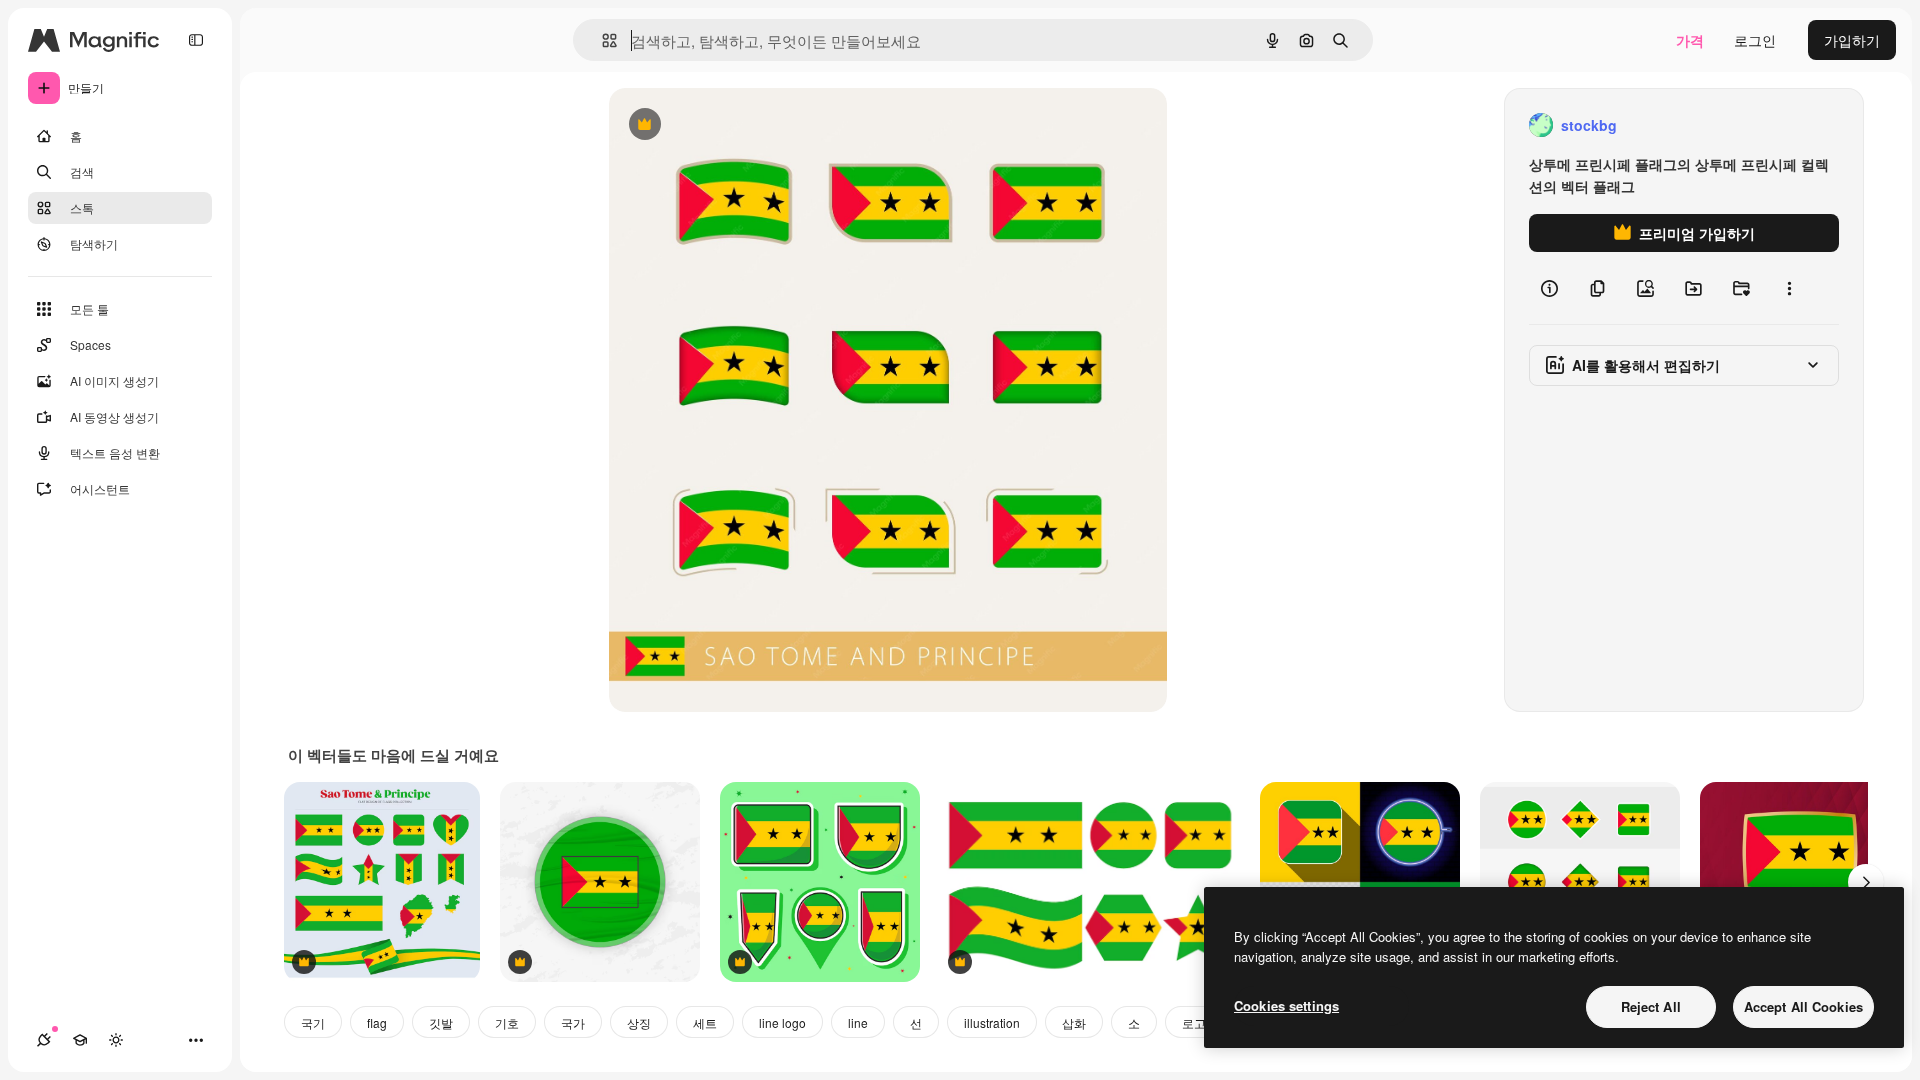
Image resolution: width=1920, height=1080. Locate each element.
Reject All (1651, 1006)
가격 (1690, 40)
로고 (1194, 1022)
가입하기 (1852, 40)
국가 (573, 1022)
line (858, 1022)
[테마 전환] (116, 1040)
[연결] (44, 1040)
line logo (782, 1022)
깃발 (441, 1022)
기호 (507, 1022)
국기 (313, 1022)
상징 (639, 1022)
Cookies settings (1286, 1005)
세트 (705, 1022)
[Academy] (80, 1040)
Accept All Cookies (1803, 1006)
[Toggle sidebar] (196, 40)
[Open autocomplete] (601, 40)
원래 (724, 125)
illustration (992, 1022)
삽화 (1074, 1022)
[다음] (1866, 882)
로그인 (1755, 40)
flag (377, 1022)
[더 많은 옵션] (1789, 288)
